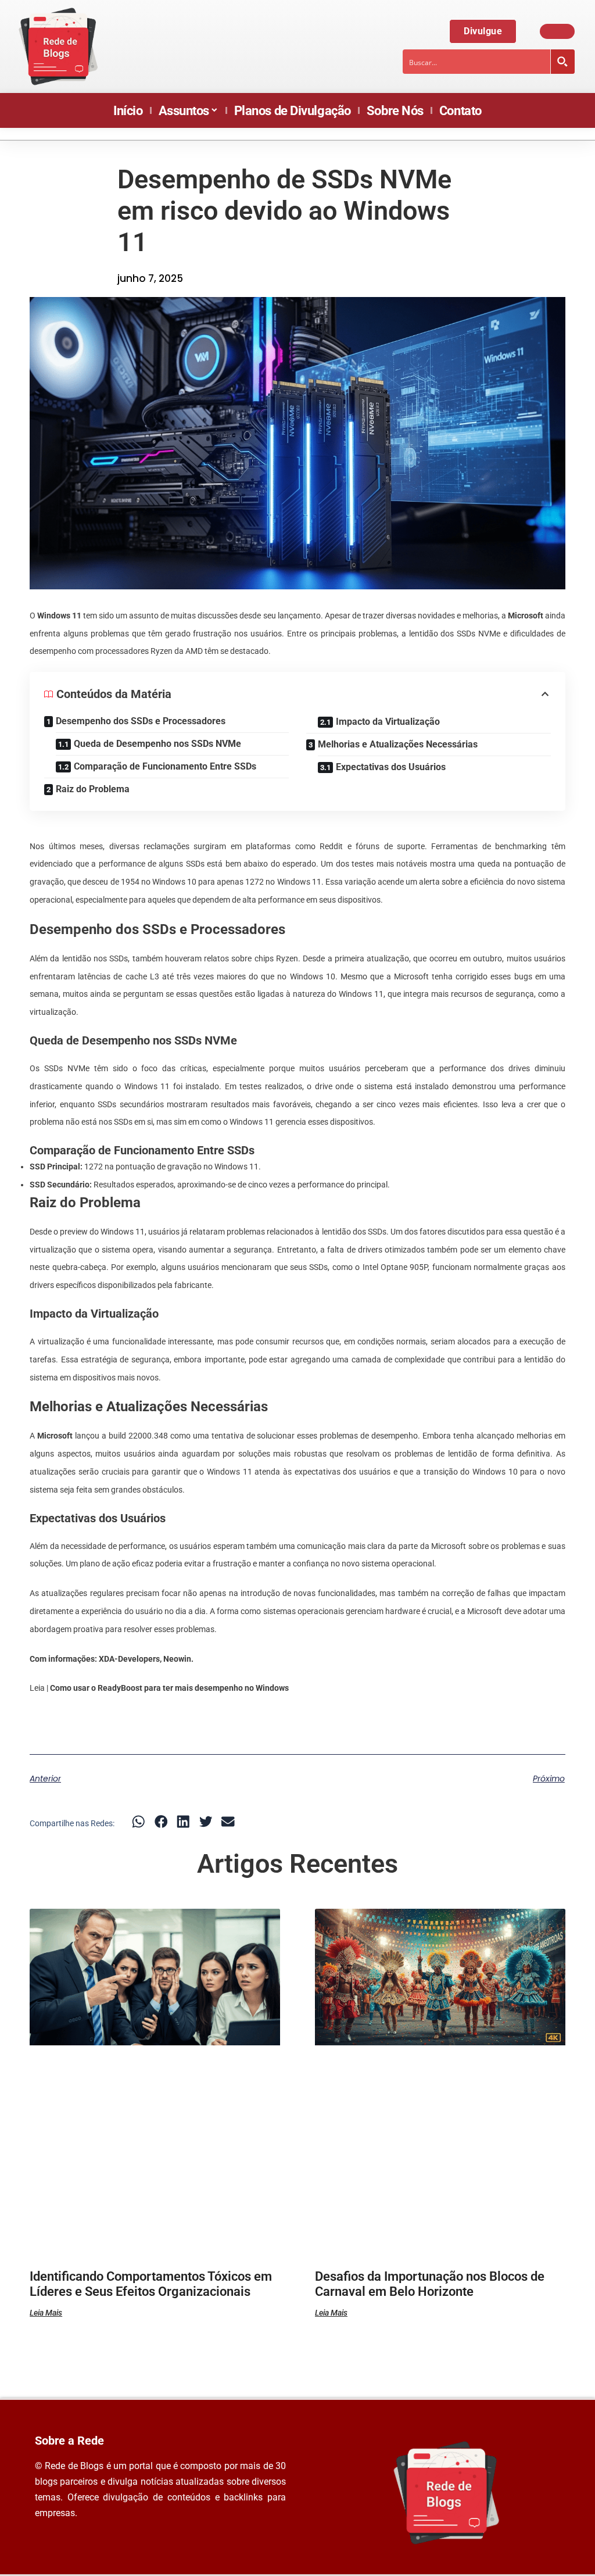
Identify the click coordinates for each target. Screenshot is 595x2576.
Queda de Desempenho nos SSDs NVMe (157, 744)
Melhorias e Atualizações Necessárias (398, 744)
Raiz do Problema (93, 789)
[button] (139, 1822)
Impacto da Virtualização (388, 722)
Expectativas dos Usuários (391, 767)
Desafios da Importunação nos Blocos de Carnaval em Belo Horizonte (430, 2284)
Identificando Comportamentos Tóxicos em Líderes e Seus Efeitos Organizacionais (151, 2284)
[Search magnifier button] (562, 62)
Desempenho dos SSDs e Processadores (141, 721)
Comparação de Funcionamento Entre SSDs (165, 766)
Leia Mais (46, 2313)
